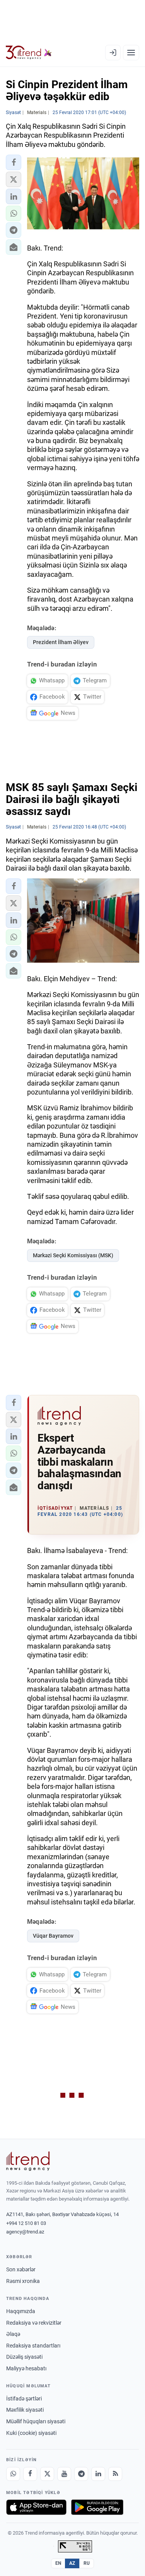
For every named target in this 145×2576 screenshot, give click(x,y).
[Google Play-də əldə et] (97, 2507)
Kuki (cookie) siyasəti (31, 2433)
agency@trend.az (25, 2232)
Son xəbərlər (21, 2269)
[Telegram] (81, 2474)
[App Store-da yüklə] (36, 2507)
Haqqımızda (21, 2311)
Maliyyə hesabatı (26, 2368)
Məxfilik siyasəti (25, 2410)
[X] (47, 2474)
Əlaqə (13, 2334)
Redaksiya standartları (33, 2346)
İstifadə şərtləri (24, 2399)
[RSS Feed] (115, 2474)
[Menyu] (131, 53)
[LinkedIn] (98, 2474)
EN (58, 2563)
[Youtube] (64, 2474)
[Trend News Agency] (28, 2161)
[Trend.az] (29, 53)
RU (87, 2563)
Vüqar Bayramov (53, 1936)
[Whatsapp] (13, 2474)
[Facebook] (30, 2474)
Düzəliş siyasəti (24, 2357)
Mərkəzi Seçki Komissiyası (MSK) (73, 1255)
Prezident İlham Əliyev (61, 642)
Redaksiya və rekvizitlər (34, 2323)
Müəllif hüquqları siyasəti (36, 2421)
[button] (14, 162)
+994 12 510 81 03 (26, 2223)
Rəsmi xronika (23, 2281)
